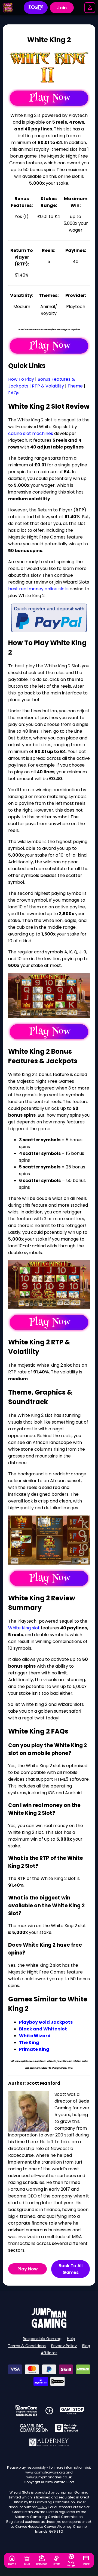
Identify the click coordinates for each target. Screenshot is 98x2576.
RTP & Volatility (48, 386)
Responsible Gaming (42, 2339)
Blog (86, 2346)
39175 (42, 2507)
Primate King (34, 2049)
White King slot (24, 1628)
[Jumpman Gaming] (49, 2326)
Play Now (28, 2269)
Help (71, 2339)
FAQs (14, 393)
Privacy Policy (64, 2346)
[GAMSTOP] (72, 2411)
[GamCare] (26, 2411)
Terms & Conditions (27, 2346)
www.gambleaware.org (45, 2472)
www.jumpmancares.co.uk (49, 2477)
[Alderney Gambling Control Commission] (49, 2442)
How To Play (21, 379)
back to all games (71, 2269)
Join (62, 8)
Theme (75, 386)
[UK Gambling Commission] (34, 2428)
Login (36, 8)
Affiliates (49, 2353)
